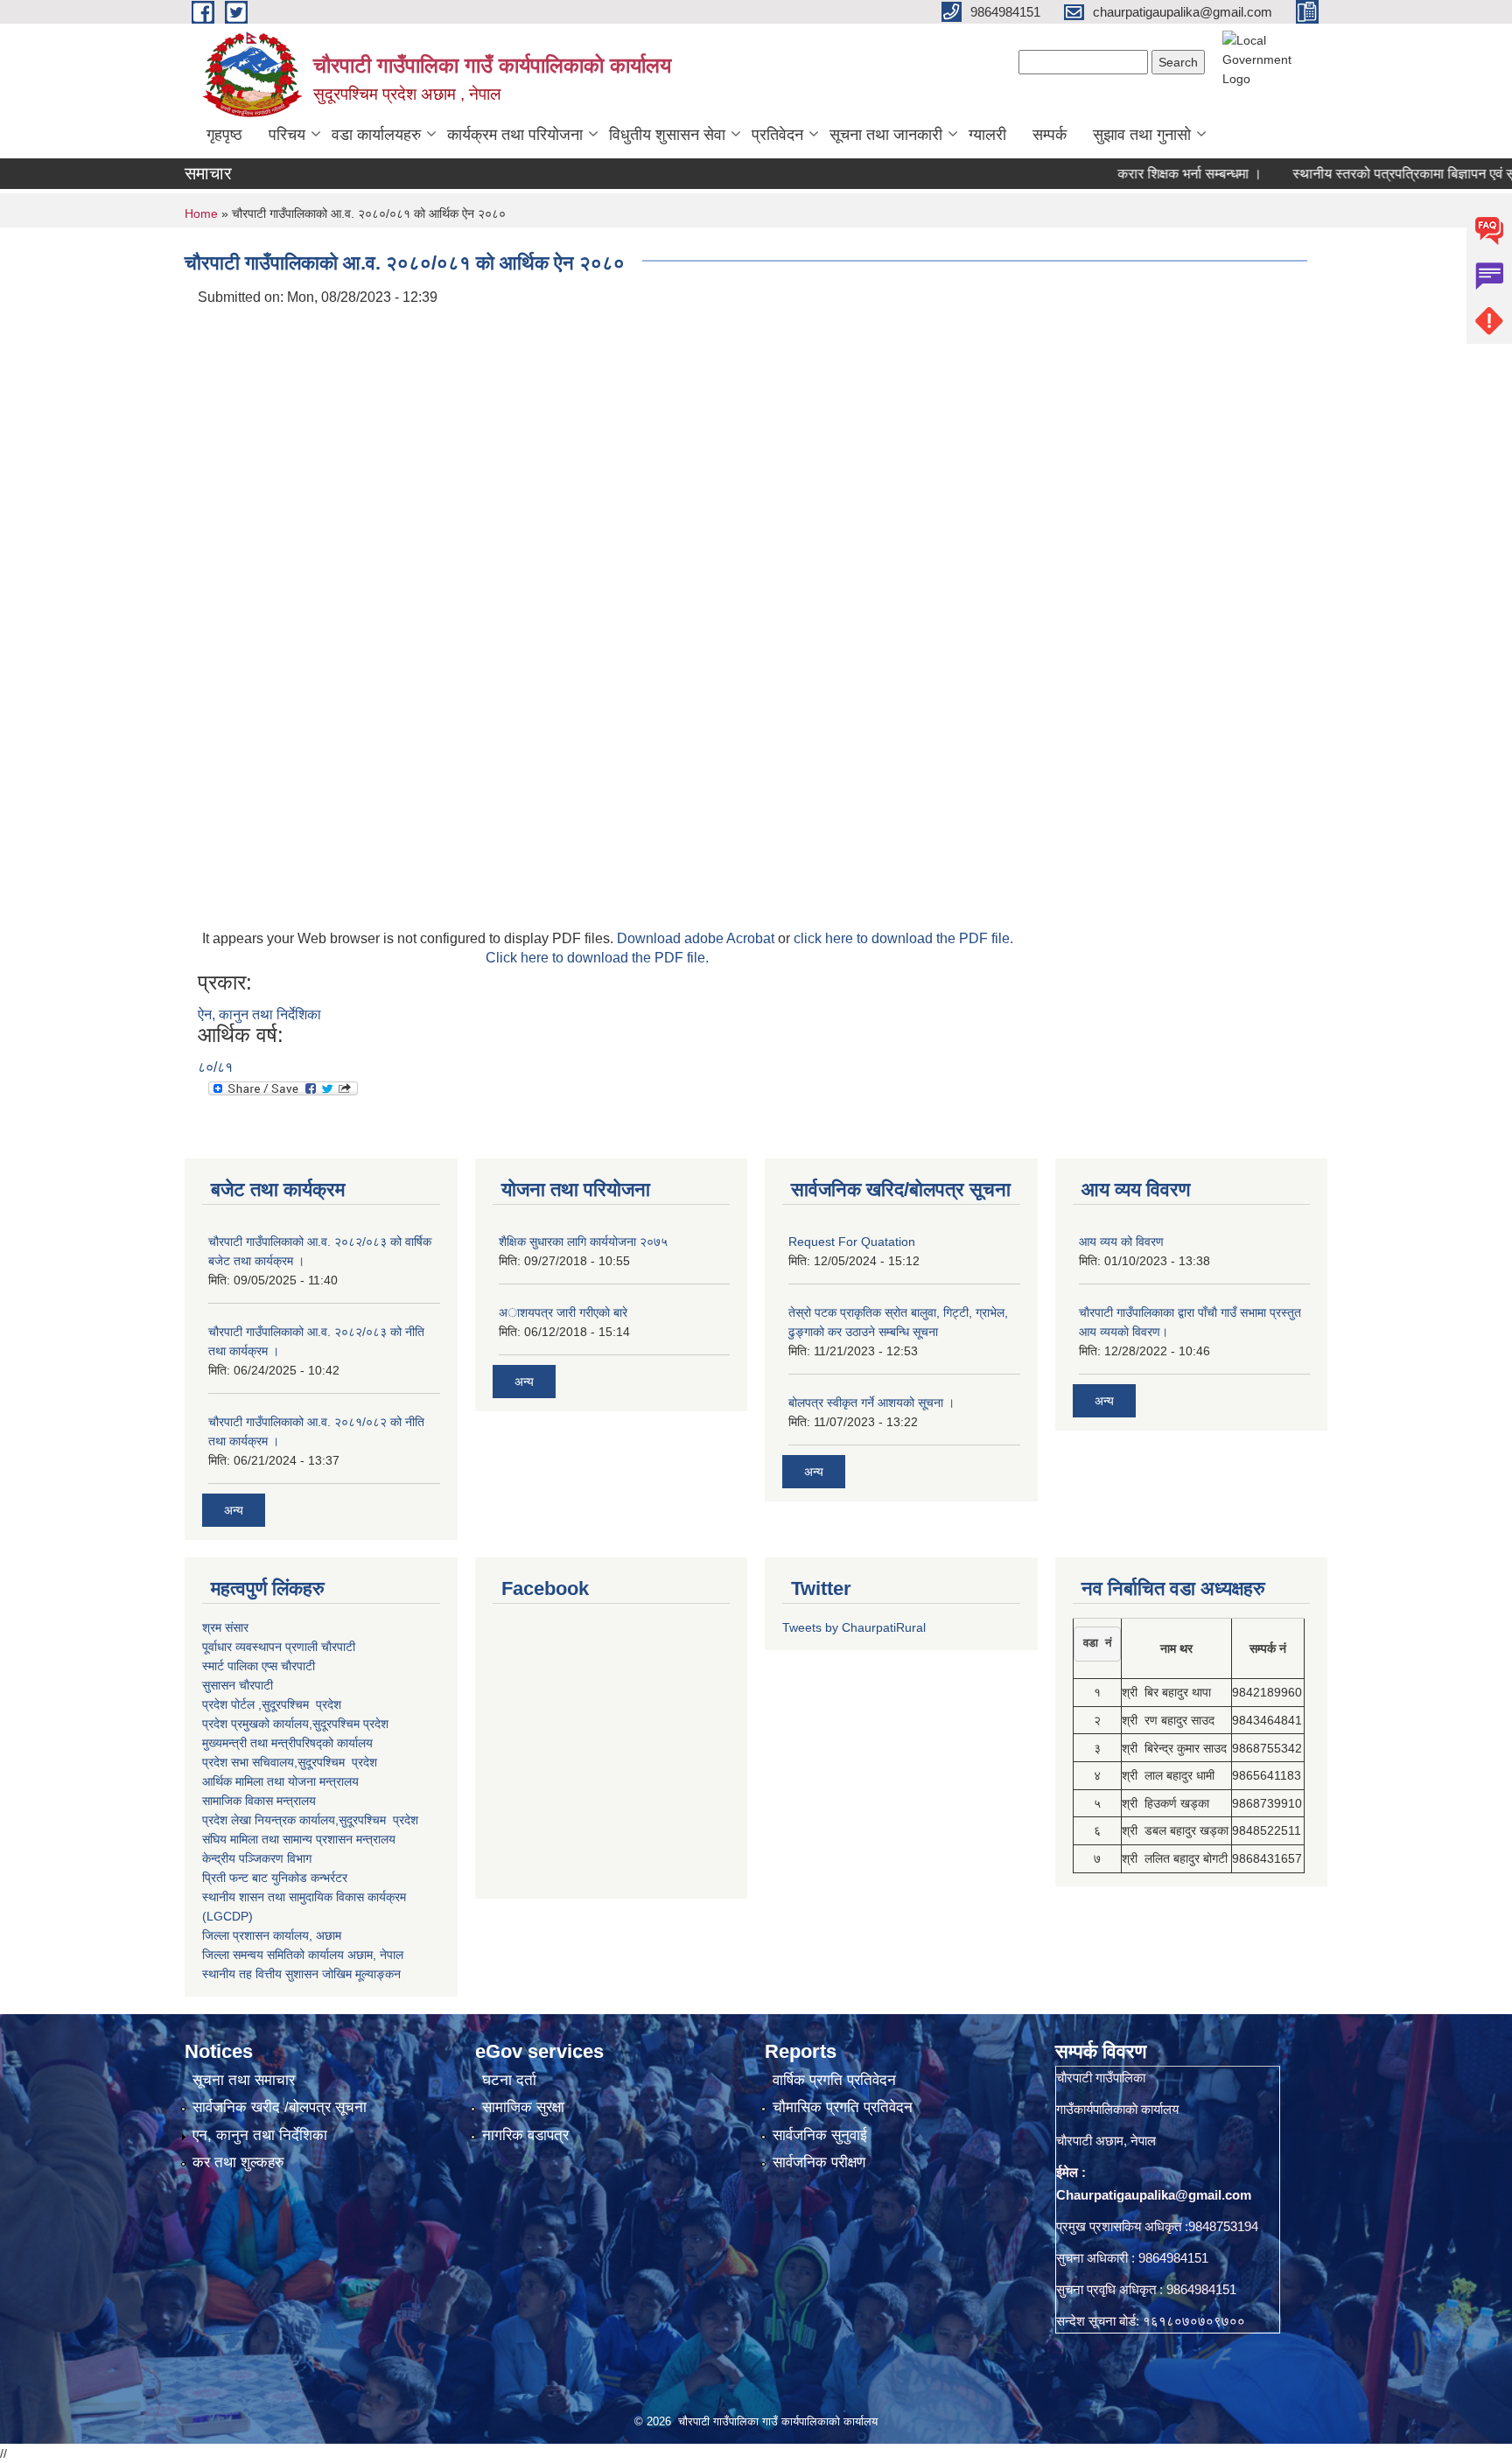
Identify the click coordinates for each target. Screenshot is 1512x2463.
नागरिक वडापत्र (525, 2135)
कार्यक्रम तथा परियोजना (515, 135)
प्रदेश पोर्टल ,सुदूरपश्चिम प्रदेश (272, 1704)
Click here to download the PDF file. (597, 958)
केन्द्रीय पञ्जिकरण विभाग (257, 1858)
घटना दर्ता (509, 2080)
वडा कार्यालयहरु (376, 135)
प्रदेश (376, 1724)
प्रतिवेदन (777, 135)
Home (201, 213)
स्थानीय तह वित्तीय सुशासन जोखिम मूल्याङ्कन (301, 1974)
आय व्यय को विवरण (1121, 1242)
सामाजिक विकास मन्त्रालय (259, 1801)
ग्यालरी (987, 135)
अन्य (234, 1510)
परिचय (287, 135)
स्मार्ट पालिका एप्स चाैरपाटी (259, 1666)
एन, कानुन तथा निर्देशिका (260, 2135)
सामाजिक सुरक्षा (523, 2107)
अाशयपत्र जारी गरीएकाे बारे (563, 1312)
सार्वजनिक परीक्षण (819, 2162)
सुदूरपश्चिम (338, 1724)
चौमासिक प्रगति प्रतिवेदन (843, 2107)
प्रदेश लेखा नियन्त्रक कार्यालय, (270, 1820)
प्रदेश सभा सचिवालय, (250, 1762)
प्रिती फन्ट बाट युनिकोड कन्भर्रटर (275, 1878)
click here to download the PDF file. (903, 938)
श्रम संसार (225, 1627)
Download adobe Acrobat (697, 938)
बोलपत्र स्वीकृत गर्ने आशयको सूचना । (871, 1403)
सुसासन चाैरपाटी (238, 1685)
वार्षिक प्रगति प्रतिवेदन (834, 2080)
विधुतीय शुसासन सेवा (667, 135)
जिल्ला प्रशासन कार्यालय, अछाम (272, 1935)
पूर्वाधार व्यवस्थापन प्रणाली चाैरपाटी (279, 1647)
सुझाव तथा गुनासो (1142, 135)
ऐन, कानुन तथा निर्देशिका (259, 1015)
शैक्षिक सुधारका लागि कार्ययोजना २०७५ (583, 1242)
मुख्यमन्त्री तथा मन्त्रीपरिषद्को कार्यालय (287, 1743)
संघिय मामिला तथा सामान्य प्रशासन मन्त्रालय (299, 1839)
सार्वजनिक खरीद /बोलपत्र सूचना (280, 2107)
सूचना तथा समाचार (244, 2080)
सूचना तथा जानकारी (886, 135)
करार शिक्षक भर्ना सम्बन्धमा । (1143, 174)
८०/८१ (215, 1067)
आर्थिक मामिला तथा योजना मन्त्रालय (280, 1781)
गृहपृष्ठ (224, 135)
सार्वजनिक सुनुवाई (820, 2135)
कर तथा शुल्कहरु (238, 2162)
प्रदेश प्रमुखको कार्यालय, (257, 1724)
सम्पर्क (1050, 135)
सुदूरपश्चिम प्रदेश (337, 1762)
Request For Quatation (852, 1242)
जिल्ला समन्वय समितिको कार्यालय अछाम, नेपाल (303, 1955)
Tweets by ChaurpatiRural (854, 1627)
